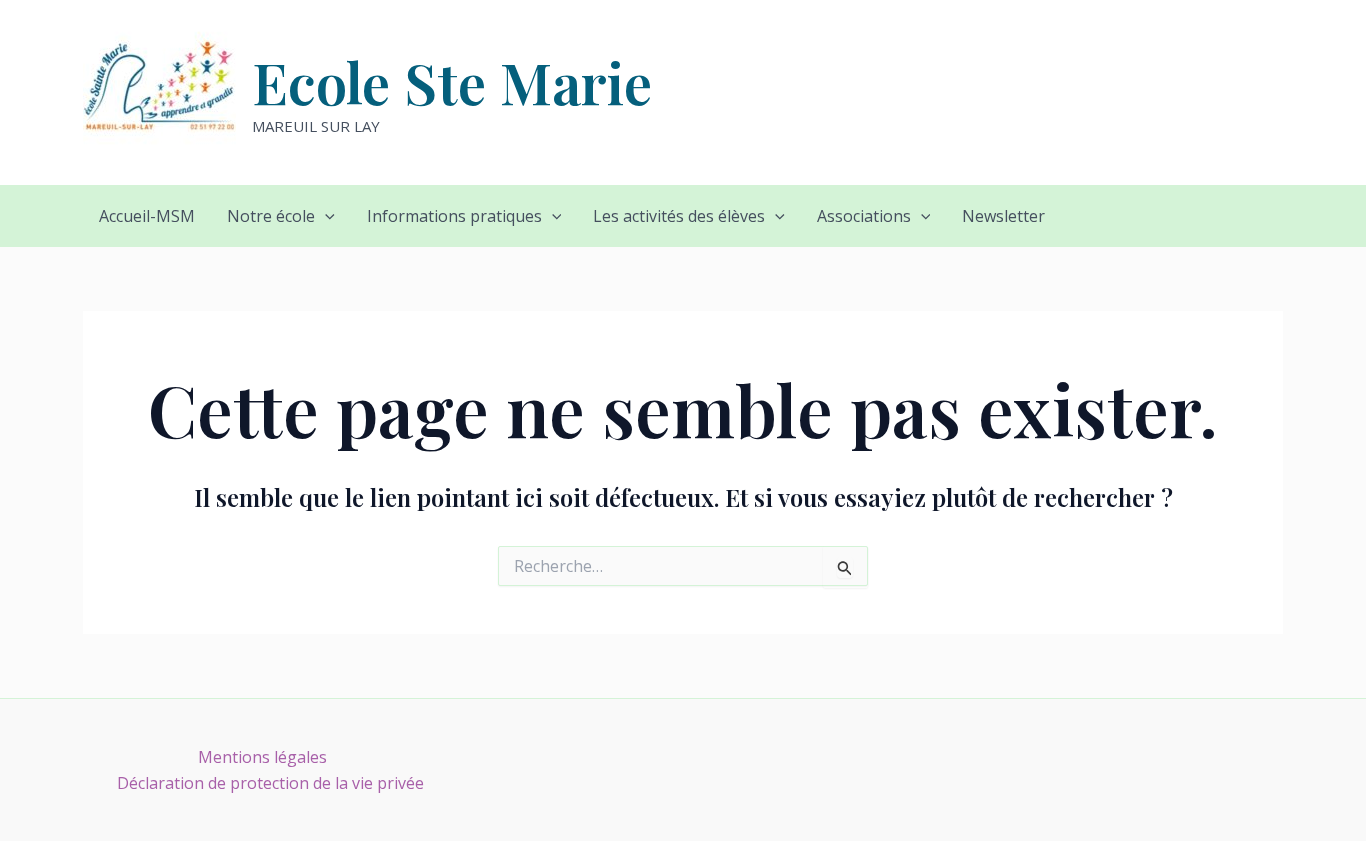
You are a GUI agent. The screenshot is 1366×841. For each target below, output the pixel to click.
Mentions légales (262, 757)
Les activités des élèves (679, 216)
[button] (325, 216)
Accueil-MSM (147, 216)
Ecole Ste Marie (452, 81)
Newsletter (1003, 216)
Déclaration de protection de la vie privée (270, 783)
